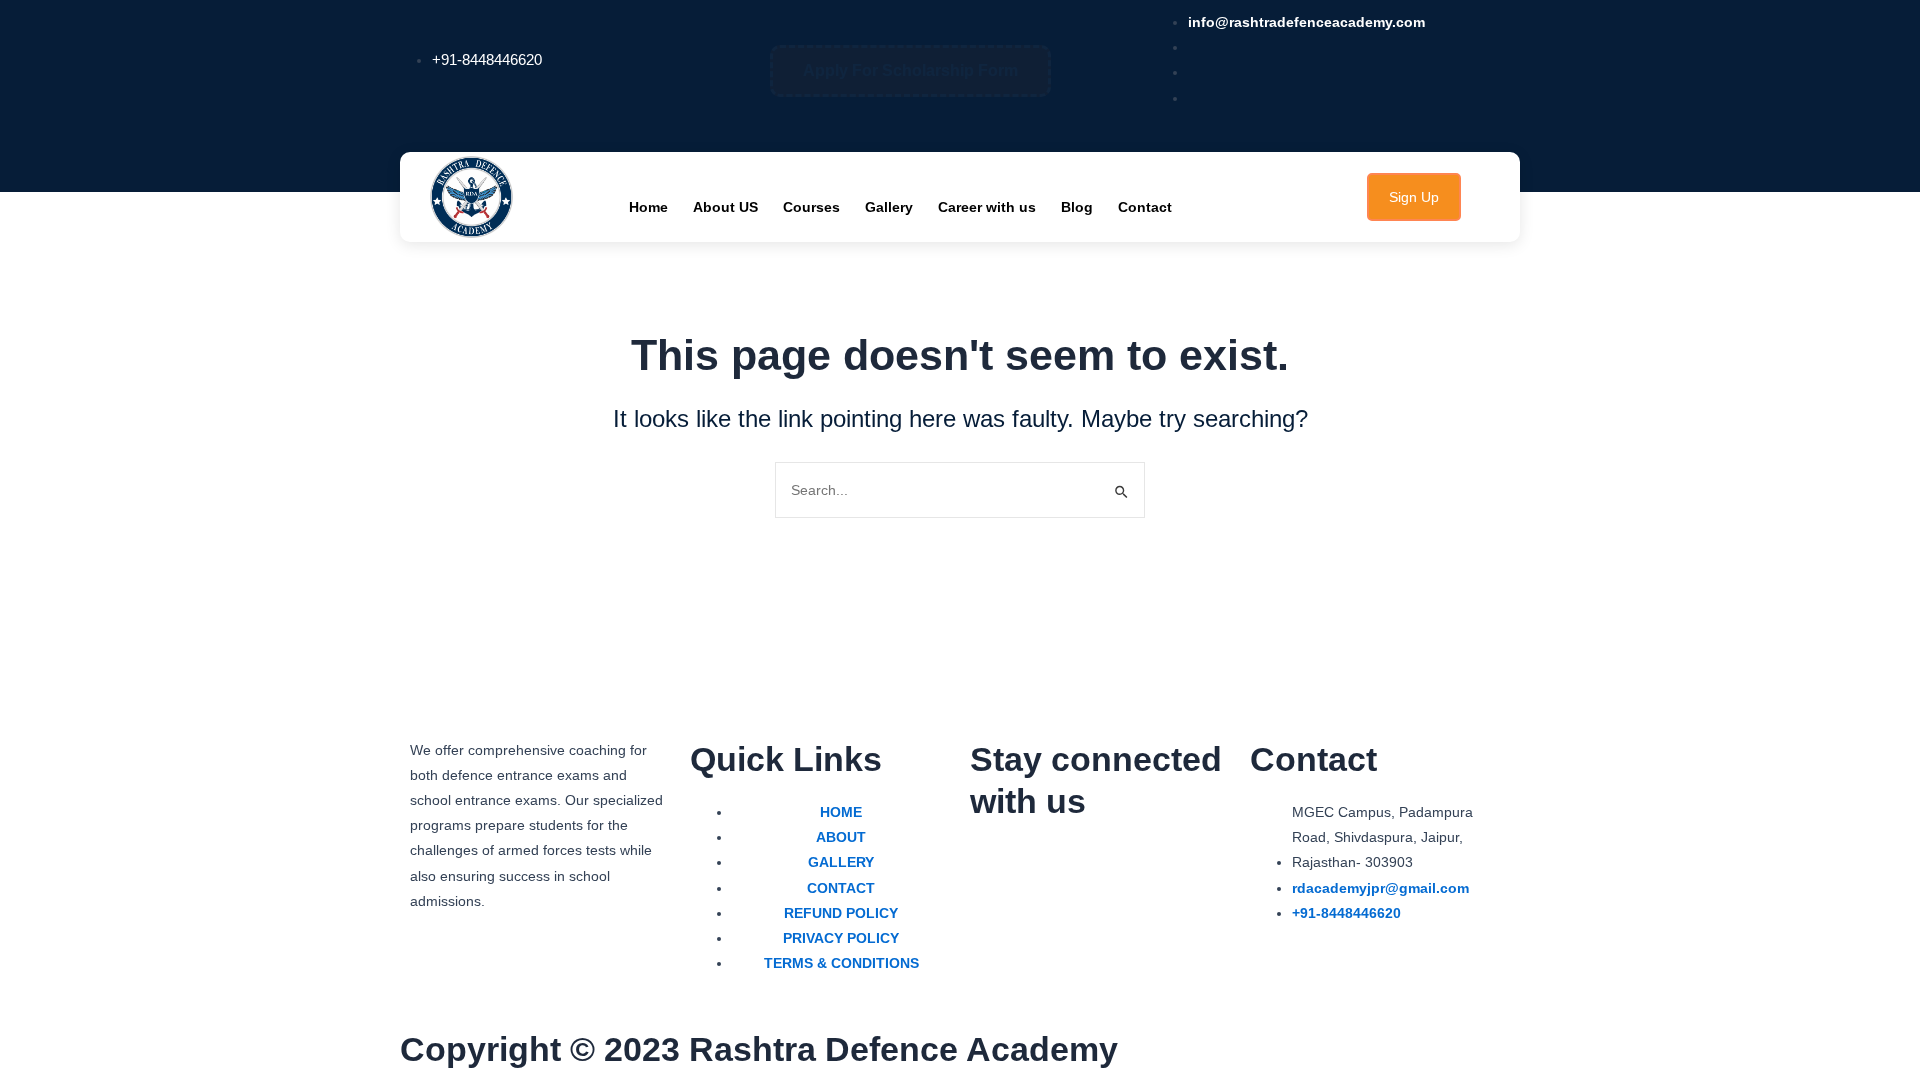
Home (648, 207)
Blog (1077, 207)
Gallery (889, 207)
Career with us (987, 207)
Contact (1145, 207)
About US (725, 207)
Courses (811, 207)
